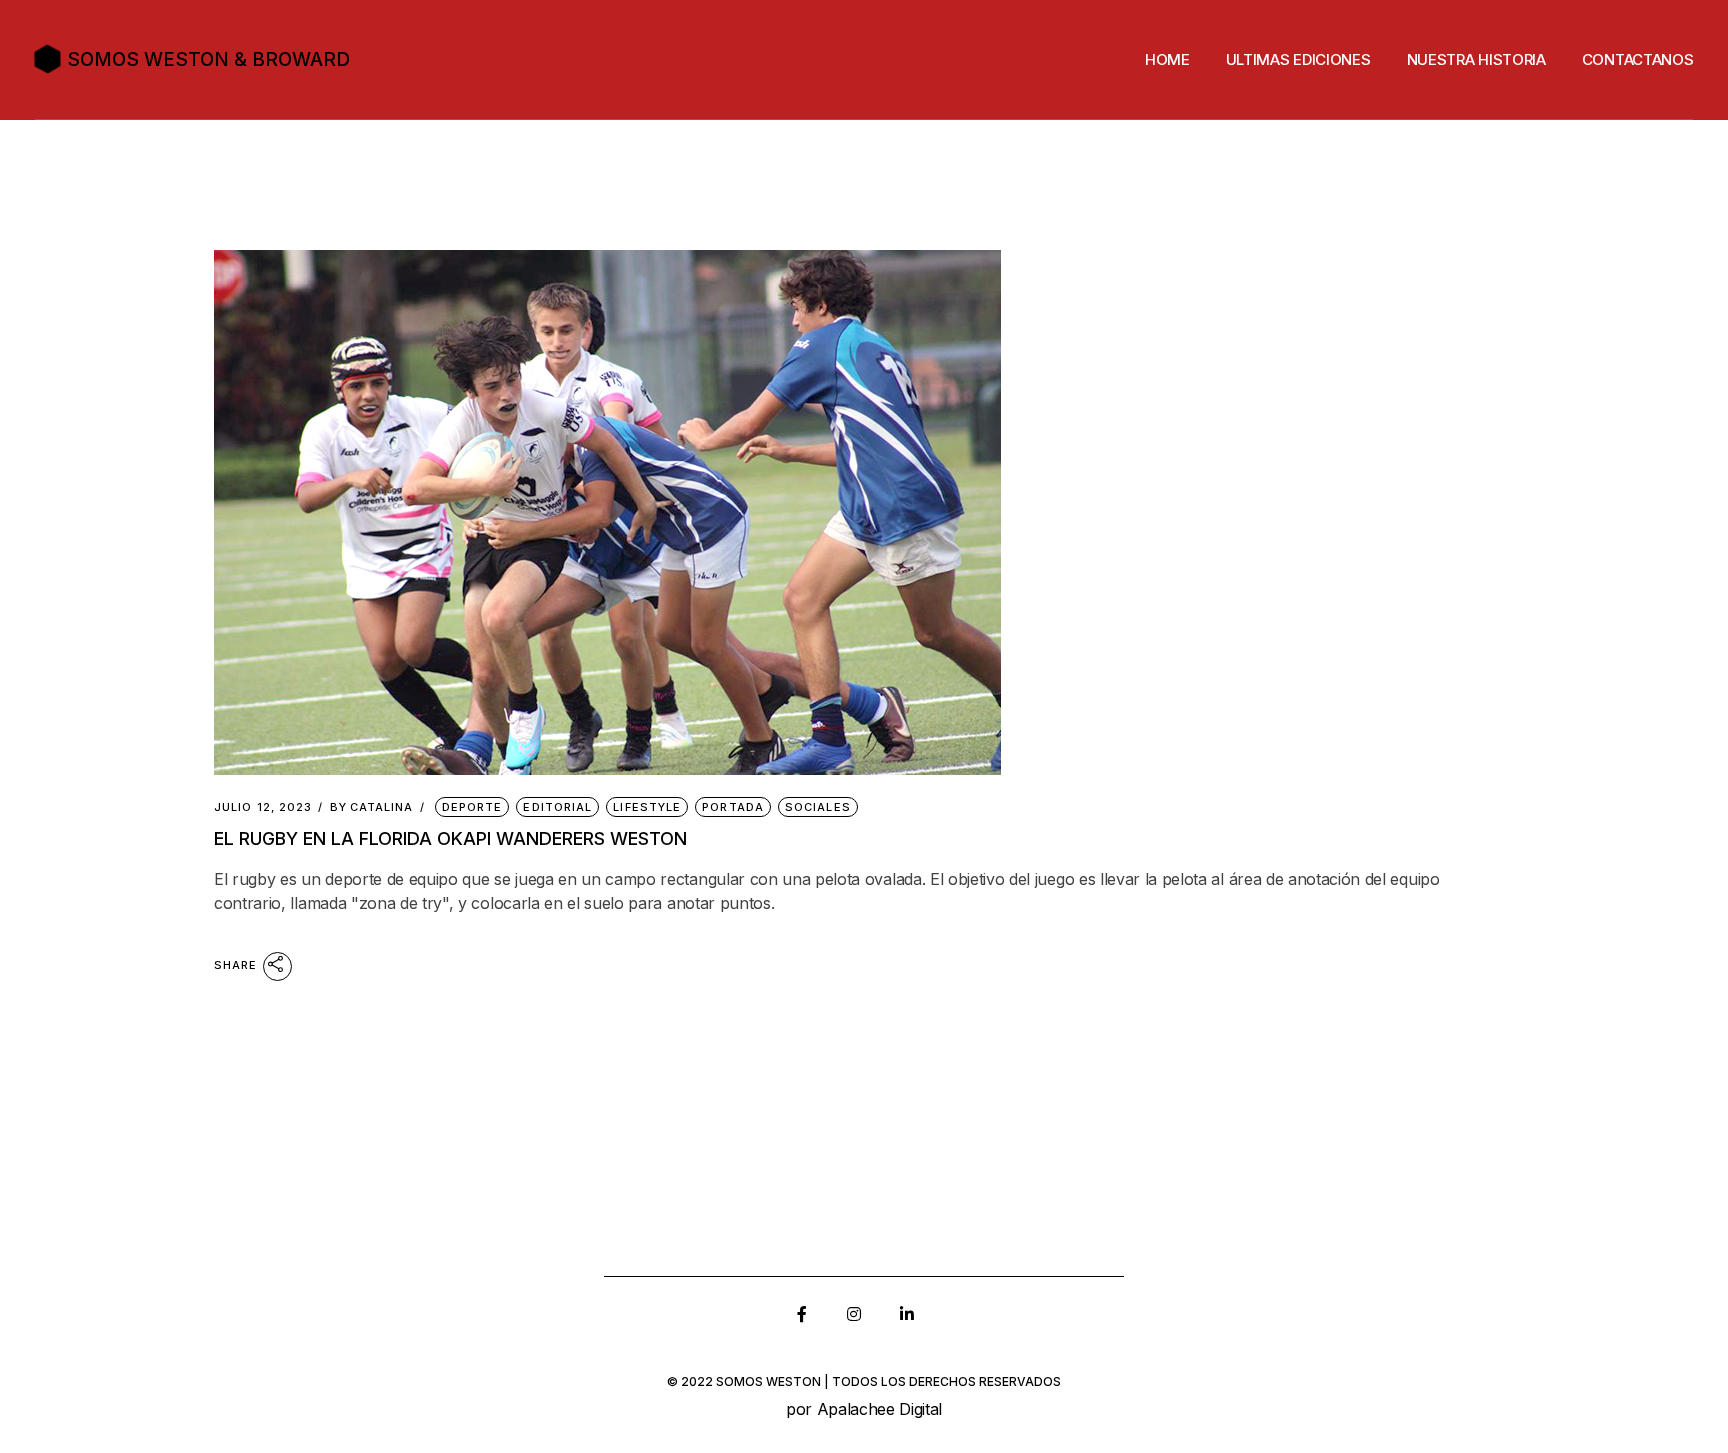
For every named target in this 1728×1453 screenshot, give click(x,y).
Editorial (557, 807)
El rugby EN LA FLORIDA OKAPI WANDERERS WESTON (450, 838)
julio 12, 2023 (263, 807)
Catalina (372, 807)
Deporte (472, 807)
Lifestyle (647, 807)
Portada (733, 807)
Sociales (818, 807)
